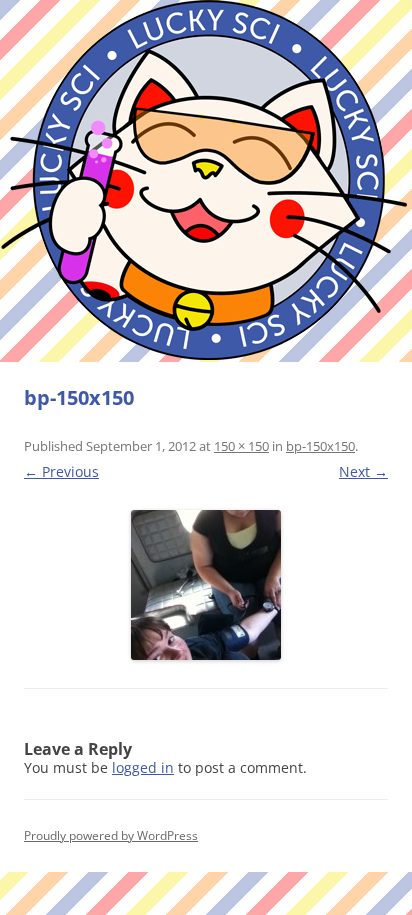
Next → (363, 471)
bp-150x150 (320, 446)
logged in (143, 767)
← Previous (61, 471)
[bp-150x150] (206, 585)
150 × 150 (241, 446)
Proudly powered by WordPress (111, 835)
